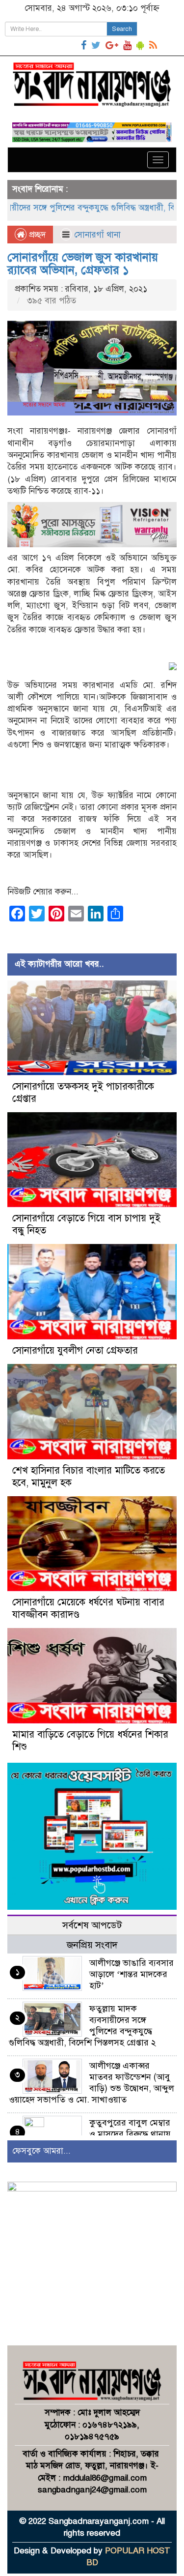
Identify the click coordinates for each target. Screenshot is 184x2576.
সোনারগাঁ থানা (97, 235)
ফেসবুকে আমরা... (41, 2151)
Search (122, 29)
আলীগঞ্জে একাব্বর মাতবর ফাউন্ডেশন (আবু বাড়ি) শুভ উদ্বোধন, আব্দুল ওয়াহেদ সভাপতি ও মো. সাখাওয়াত (92, 2083)
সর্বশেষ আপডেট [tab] (92, 1925)
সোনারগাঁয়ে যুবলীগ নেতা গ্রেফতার (75, 1350)
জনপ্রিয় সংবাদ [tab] (92, 1945)
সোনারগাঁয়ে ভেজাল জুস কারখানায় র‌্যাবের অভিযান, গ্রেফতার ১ (83, 264)
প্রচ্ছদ (36, 235)
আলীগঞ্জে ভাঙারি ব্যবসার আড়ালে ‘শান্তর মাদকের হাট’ (131, 1974)
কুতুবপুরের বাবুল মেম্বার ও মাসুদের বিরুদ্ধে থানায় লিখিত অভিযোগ (130, 2134)
